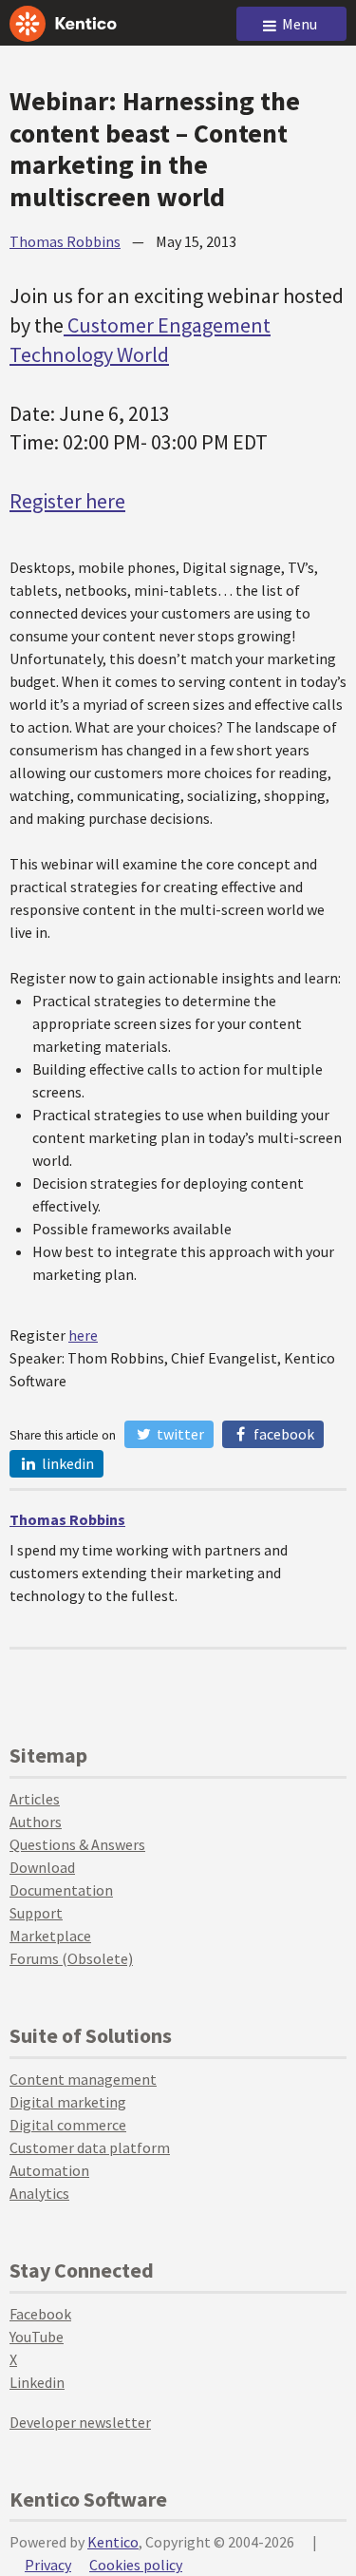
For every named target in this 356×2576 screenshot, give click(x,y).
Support (36, 1913)
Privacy (48, 2565)
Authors (36, 1822)
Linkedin (37, 2382)
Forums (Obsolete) (71, 1958)
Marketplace (50, 1936)
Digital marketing (68, 2102)
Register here (67, 501)
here (83, 1335)
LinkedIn (66, 1463)
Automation (49, 2170)
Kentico (113, 2542)
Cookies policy (136, 2565)
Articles (35, 1799)
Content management (83, 2079)
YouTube (37, 2337)
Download (42, 1867)
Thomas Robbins (65, 241)
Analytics (39, 2193)
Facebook (282, 1434)
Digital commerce (68, 2125)
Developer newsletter (80, 2422)
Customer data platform (90, 2147)
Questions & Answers (77, 1844)
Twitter (179, 1434)
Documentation (61, 1890)
